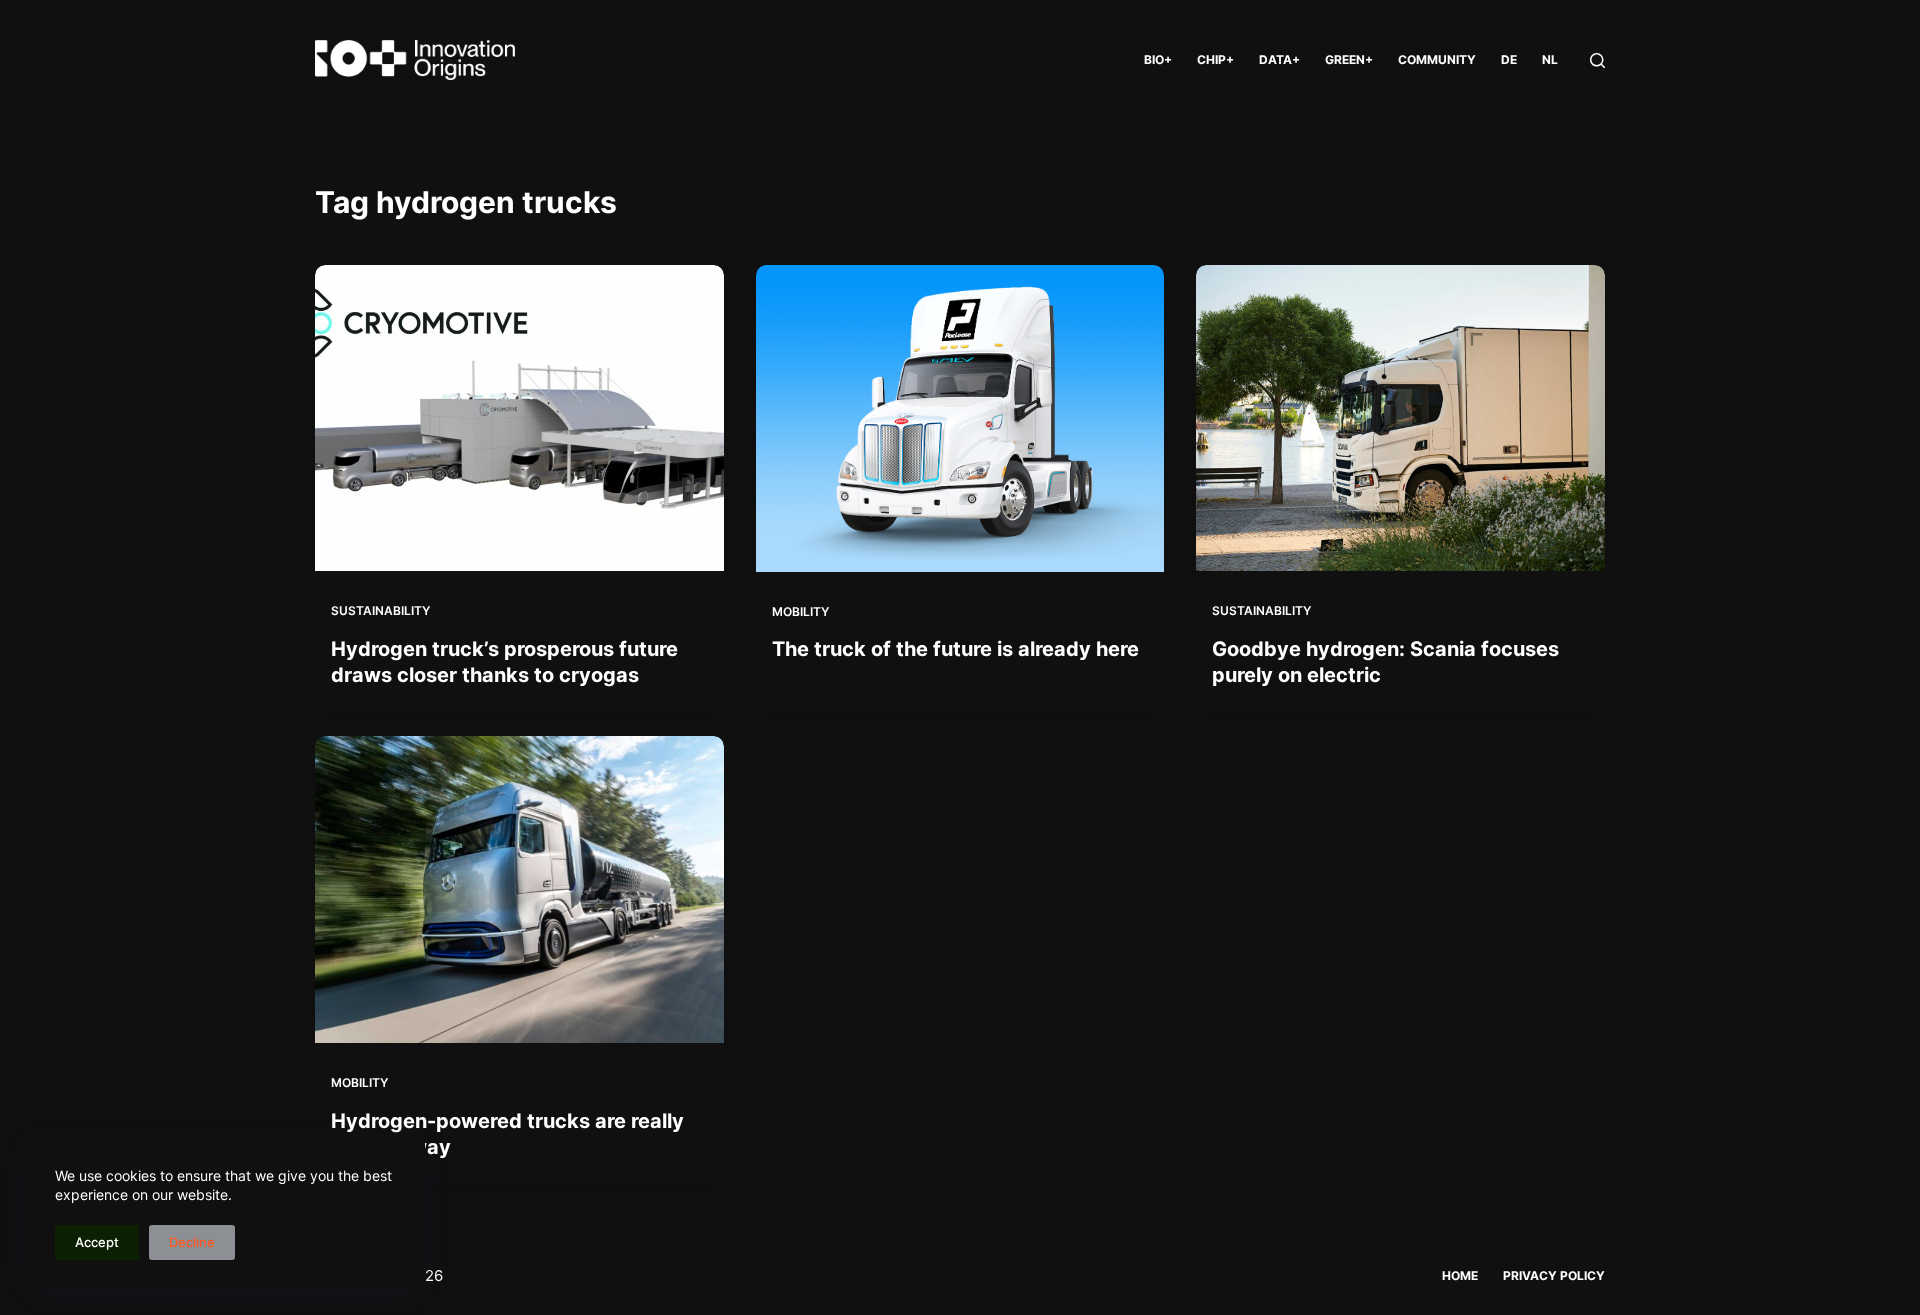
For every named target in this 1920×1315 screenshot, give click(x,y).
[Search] (1597, 60)
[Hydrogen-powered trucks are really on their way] (519, 889)
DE (1509, 59)
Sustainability (380, 610)
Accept (97, 1242)
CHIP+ (1215, 59)
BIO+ (1158, 59)
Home (1460, 1275)
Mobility (800, 611)
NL (1550, 59)
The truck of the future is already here (955, 649)
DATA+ (1279, 59)
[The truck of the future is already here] (960, 418)
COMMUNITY (1437, 59)
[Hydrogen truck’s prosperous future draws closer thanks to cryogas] (519, 418)
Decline (192, 1242)
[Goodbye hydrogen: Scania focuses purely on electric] (1400, 418)
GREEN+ (1349, 59)
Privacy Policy (1554, 1275)
